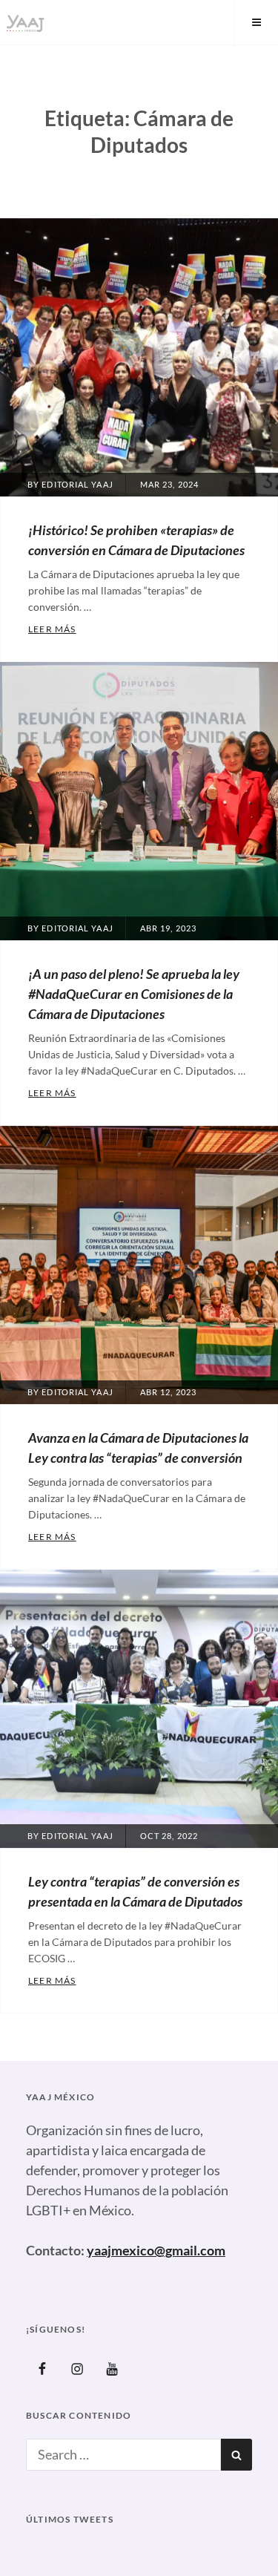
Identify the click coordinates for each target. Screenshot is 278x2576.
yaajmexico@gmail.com (156, 2250)
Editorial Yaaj (77, 484)
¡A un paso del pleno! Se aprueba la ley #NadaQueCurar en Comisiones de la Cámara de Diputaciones (134, 994)
